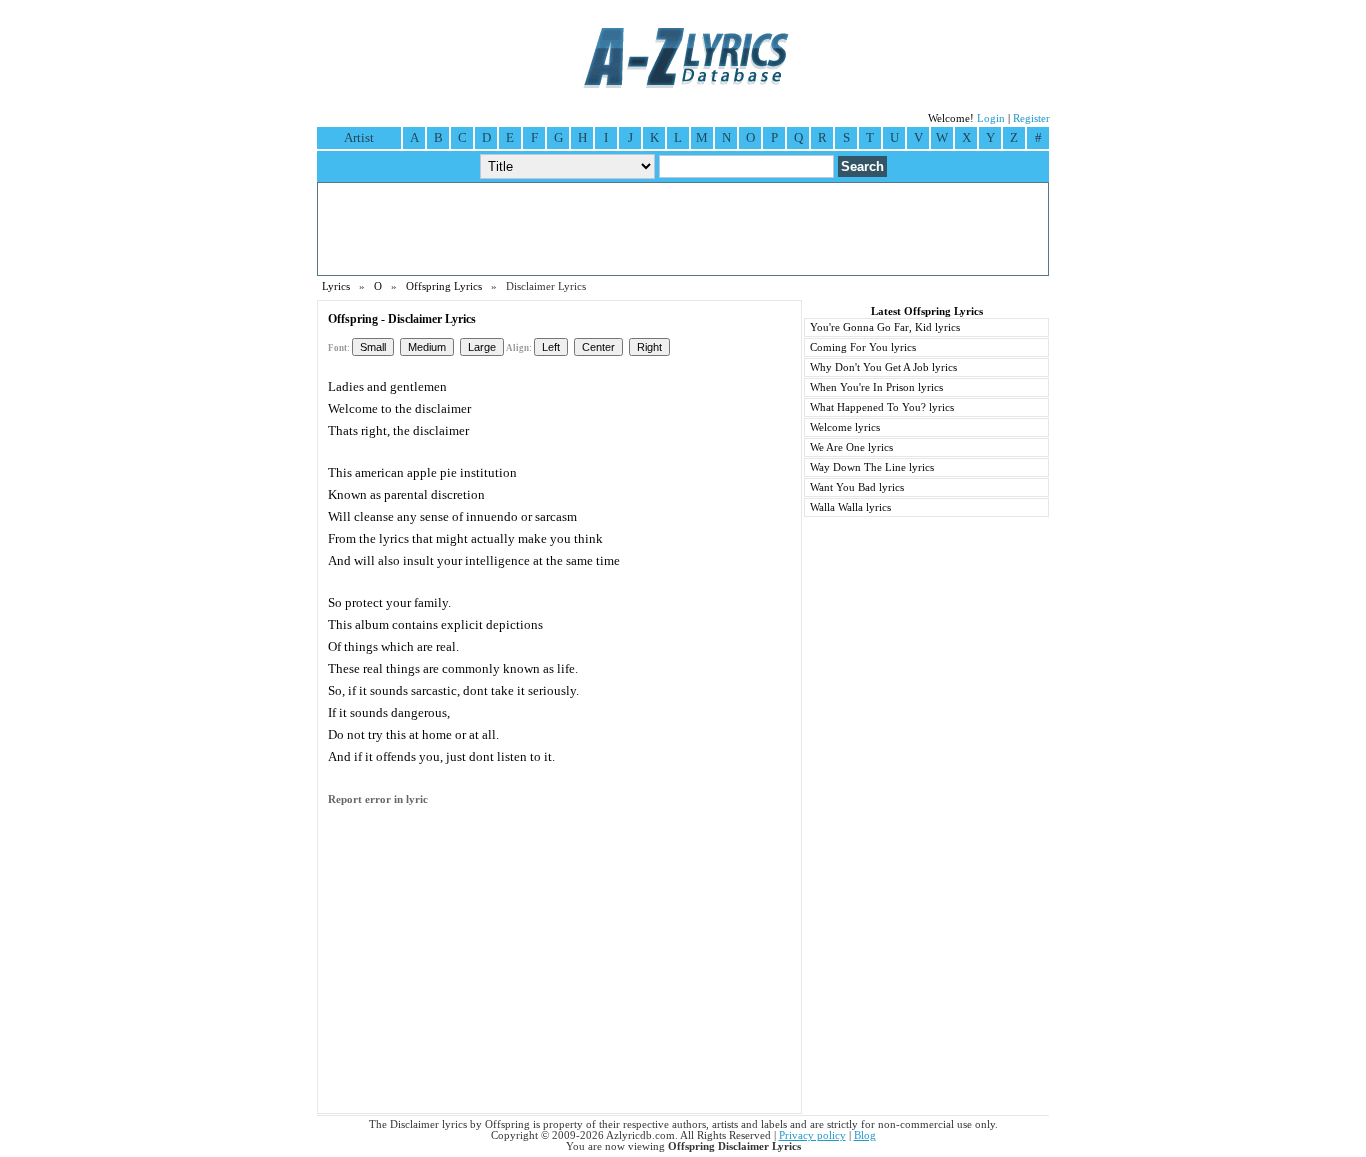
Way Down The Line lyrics (872, 467)
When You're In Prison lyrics (876, 387)
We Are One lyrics (851, 447)
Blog (865, 1135)
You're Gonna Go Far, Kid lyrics (885, 327)
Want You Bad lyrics (857, 487)
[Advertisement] (683, 229)
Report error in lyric (378, 799)
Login (991, 118)
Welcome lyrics (845, 427)
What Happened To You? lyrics (882, 407)
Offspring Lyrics (444, 286)
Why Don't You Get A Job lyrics (883, 367)
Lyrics (336, 286)
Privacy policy (812, 1135)
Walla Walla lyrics (850, 507)
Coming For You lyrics (863, 347)
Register (1031, 118)
